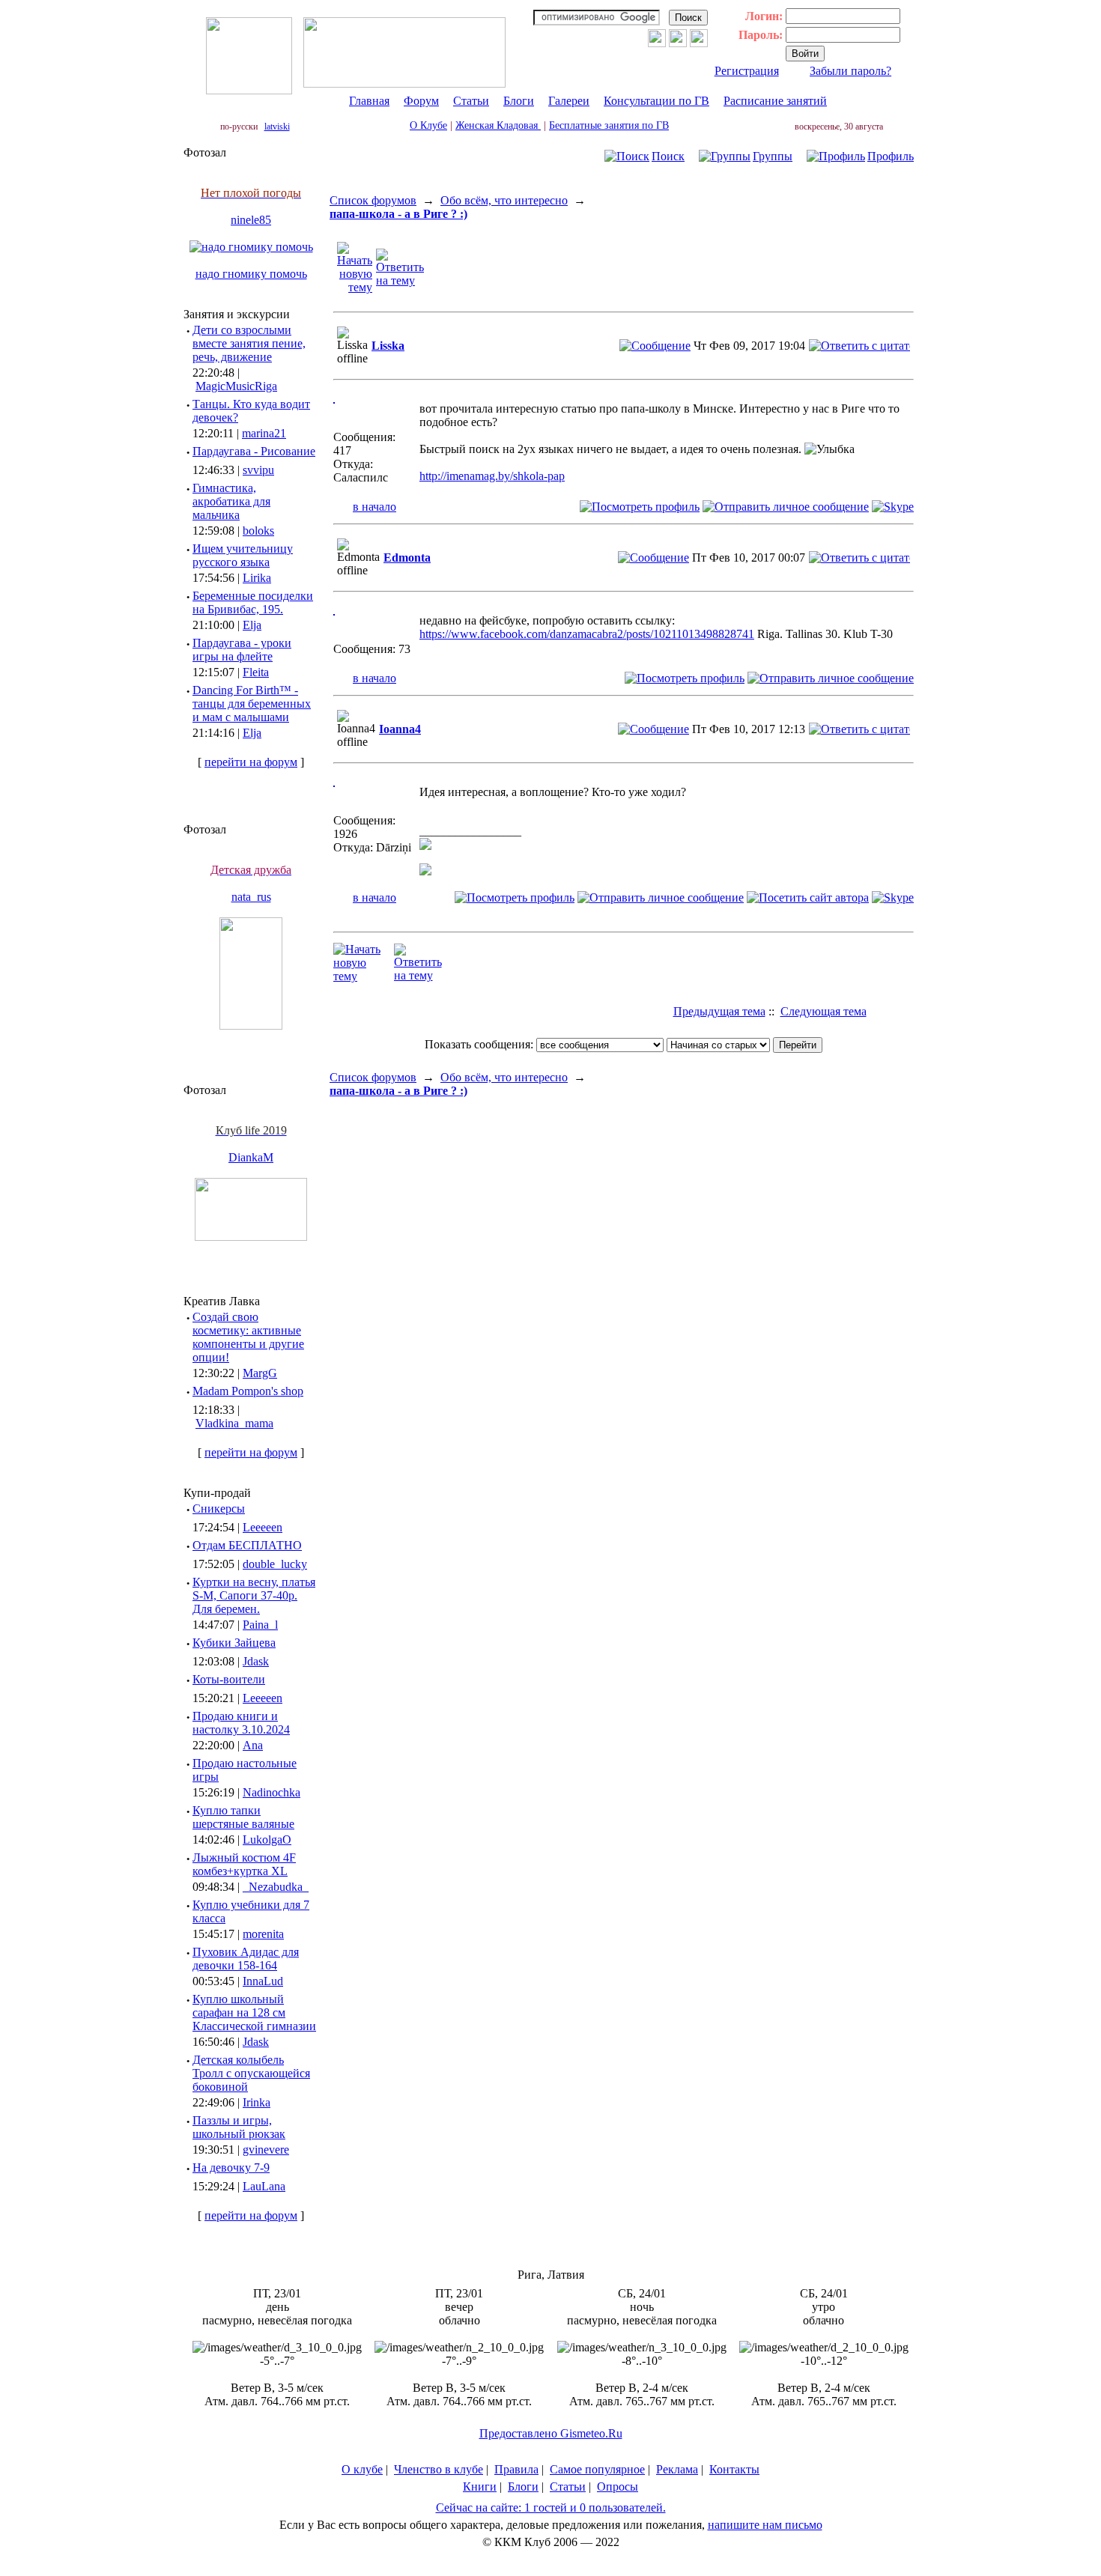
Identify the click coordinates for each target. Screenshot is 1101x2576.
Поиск (668, 156)
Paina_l (260, 1625)
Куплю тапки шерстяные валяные (243, 1817)
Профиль (891, 156)
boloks (258, 531)
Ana (253, 1745)
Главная (369, 101)
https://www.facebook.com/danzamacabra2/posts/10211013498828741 (587, 634)
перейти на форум (251, 762)
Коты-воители (229, 1679)
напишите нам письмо (765, 2525)
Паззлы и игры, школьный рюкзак (239, 2127)
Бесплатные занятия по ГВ (609, 125)
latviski (277, 127)
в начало (374, 507)
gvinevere (266, 2150)
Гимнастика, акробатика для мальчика (231, 501)
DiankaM (251, 1157)
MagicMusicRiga (236, 386)
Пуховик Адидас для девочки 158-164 (246, 1959)
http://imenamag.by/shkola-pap (492, 476)
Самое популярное (597, 2469)
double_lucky (275, 1564)
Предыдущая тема (719, 1011)
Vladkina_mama (234, 1423)
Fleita (256, 672)
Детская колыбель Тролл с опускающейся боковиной (251, 2073)
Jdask (256, 1661)
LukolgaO (267, 1840)
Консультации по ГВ (656, 101)
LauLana (264, 2186)
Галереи (569, 101)
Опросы (618, 2487)
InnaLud (263, 1981)
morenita (263, 1934)
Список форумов (373, 200)
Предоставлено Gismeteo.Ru (551, 2433)
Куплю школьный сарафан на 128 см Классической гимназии (254, 2012)
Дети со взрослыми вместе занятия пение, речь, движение (249, 343)
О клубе (362, 2469)
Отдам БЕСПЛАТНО (247, 1545)
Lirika (257, 578)
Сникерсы (219, 1509)
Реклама (677, 2469)
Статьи (471, 101)
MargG (260, 1373)
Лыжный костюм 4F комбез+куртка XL (244, 1864)
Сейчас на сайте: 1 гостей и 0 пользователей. (551, 2507)
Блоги (519, 101)
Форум (421, 101)
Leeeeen (263, 1527)
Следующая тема (824, 1011)
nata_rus (251, 897)
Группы (773, 156)
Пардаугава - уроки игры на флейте (242, 650)
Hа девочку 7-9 (231, 2168)
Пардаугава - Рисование (254, 451)
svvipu (258, 470)
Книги (480, 2487)
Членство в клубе (439, 2469)
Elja (252, 625)
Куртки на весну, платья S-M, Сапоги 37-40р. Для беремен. (254, 1595)
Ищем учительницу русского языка (243, 555)
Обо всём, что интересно (504, 200)
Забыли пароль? (850, 71)
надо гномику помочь (251, 274)
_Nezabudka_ (276, 1887)
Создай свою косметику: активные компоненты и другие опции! (248, 1337)
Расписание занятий (775, 101)
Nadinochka (272, 1792)
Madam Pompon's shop (248, 1391)
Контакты (734, 2469)
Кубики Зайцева (234, 1643)
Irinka (257, 2102)
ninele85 (251, 220)
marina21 (264, 433)
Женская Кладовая (498, 125)
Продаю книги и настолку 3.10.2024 (241, 1723)
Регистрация (747, 71)
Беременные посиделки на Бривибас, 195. (253, 602)
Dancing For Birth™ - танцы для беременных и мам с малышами (252, 704)
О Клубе (428, 125)
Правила (516, 2469)
